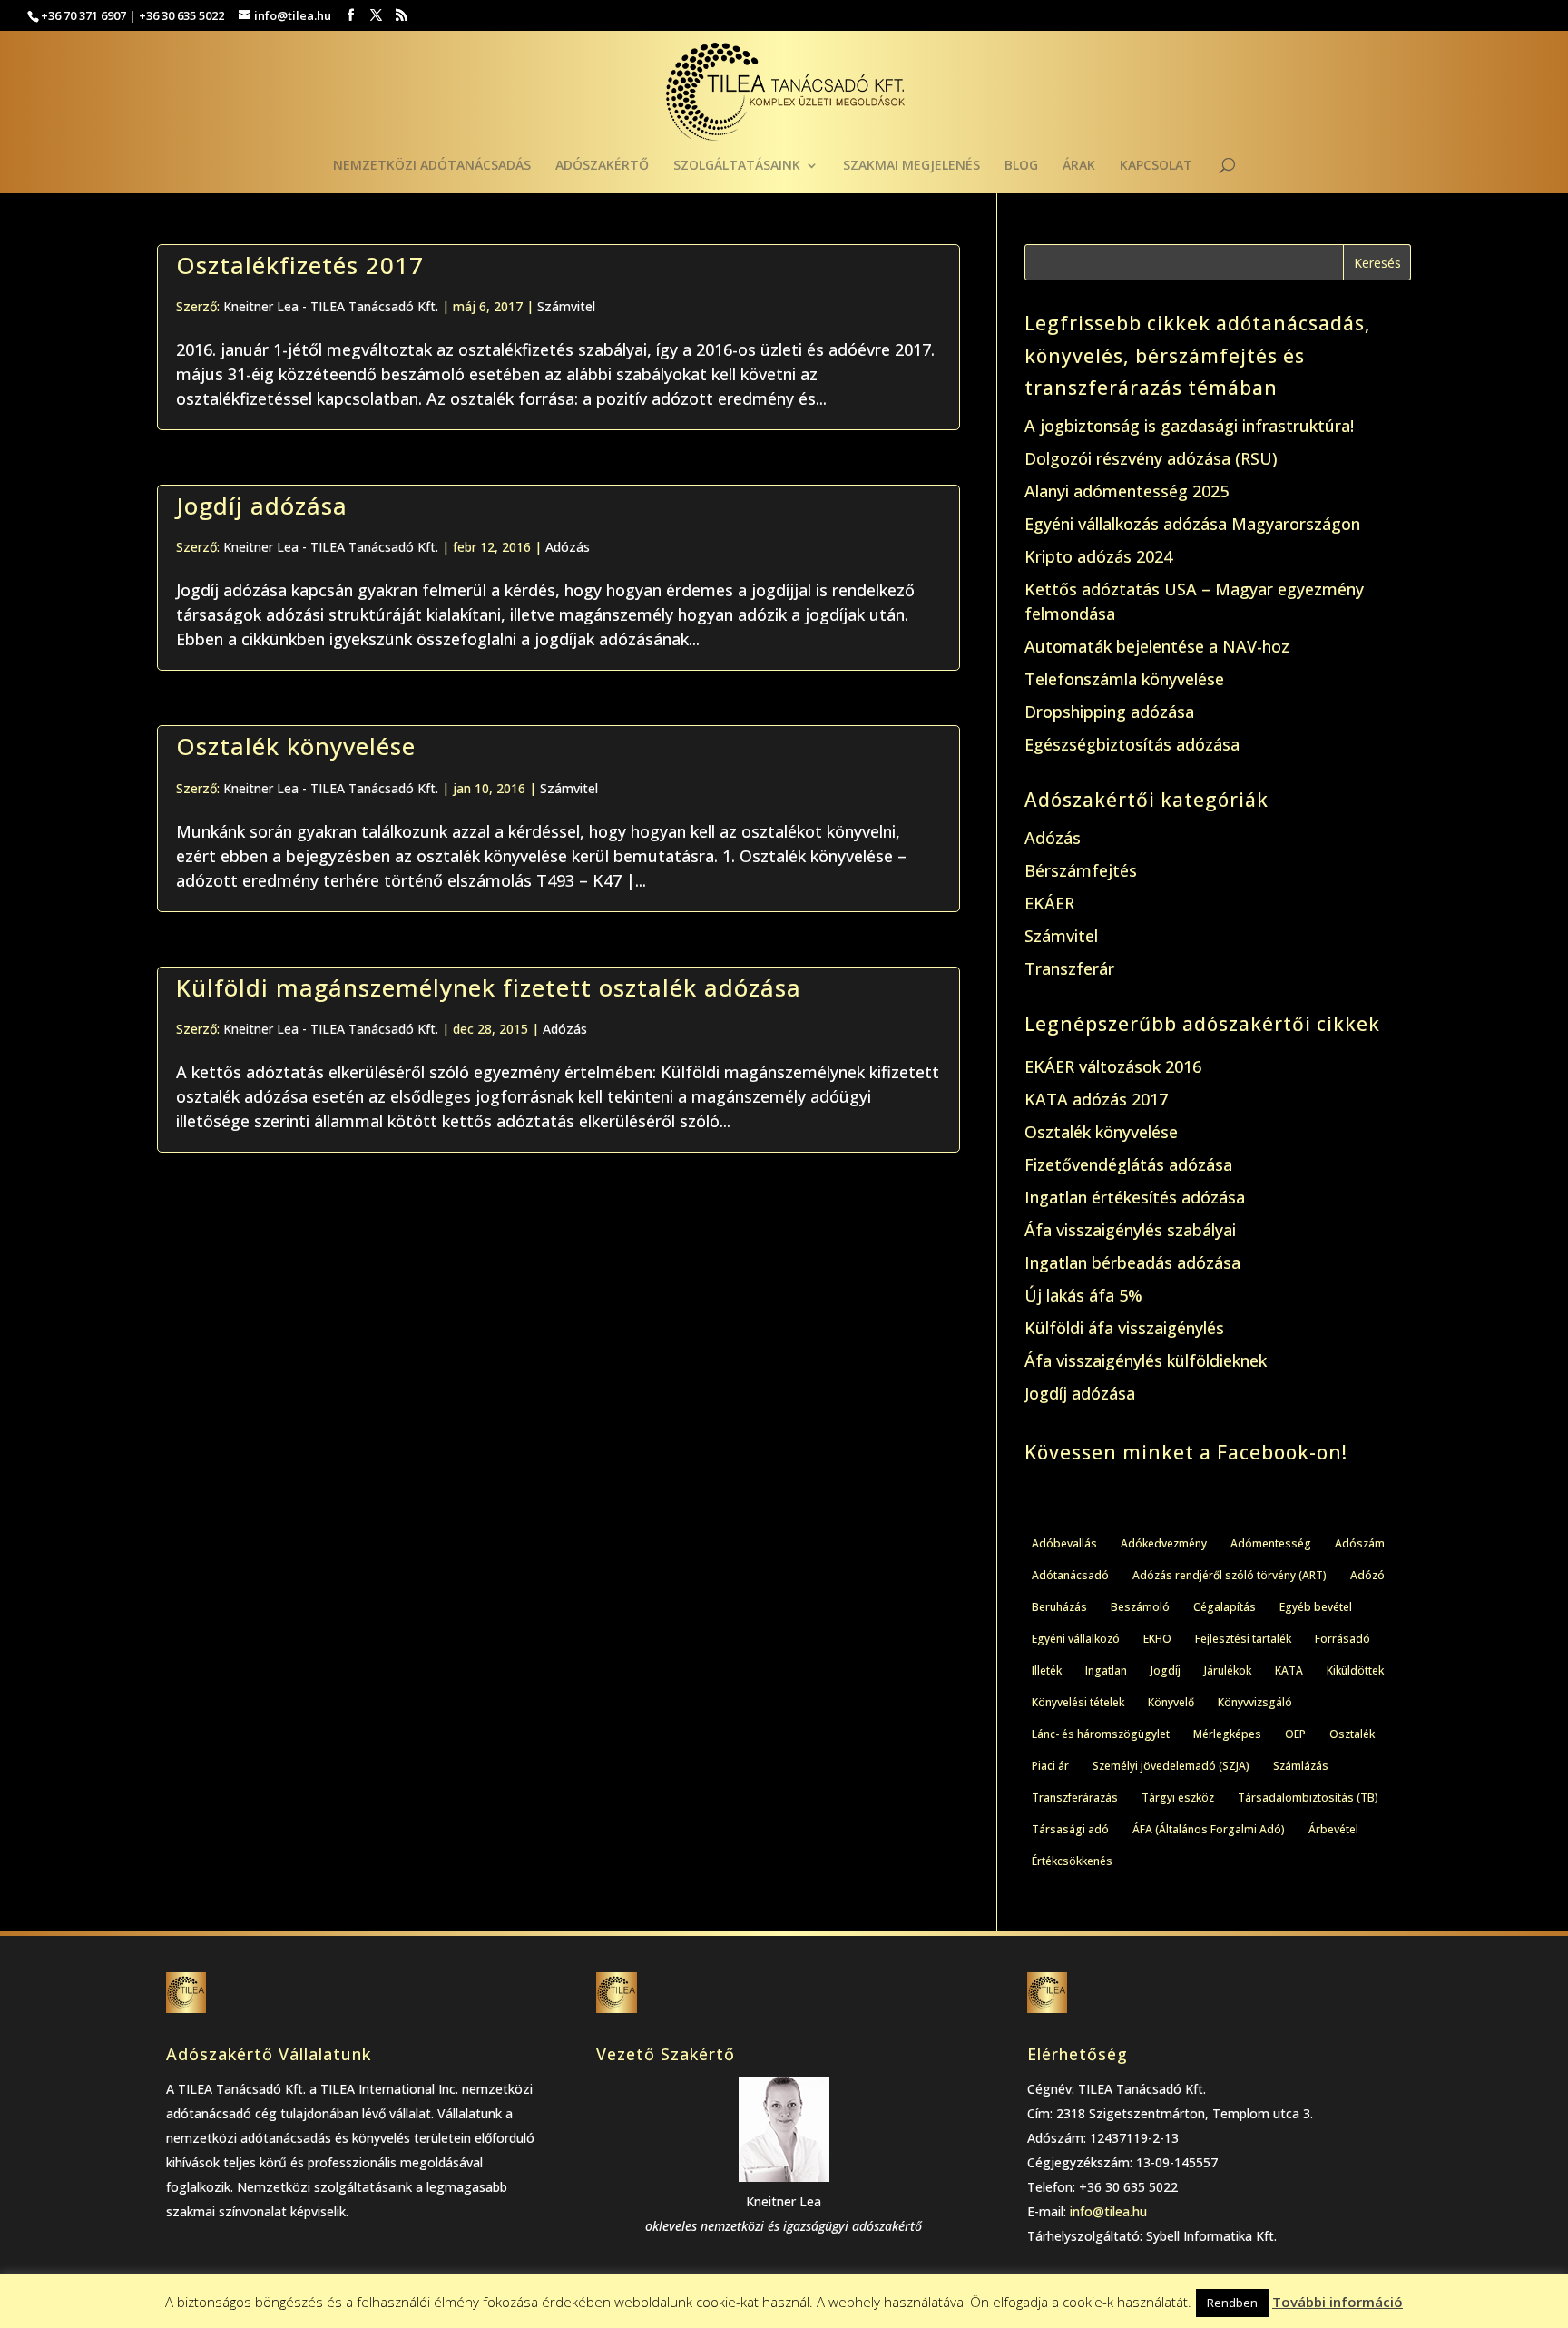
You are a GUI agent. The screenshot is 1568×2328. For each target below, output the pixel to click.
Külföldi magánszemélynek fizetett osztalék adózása (489, 987)
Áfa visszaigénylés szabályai (1130, 1230)
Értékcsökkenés (1072, 1861)
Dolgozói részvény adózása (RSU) (1151, 458)
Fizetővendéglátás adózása (1128, 1164)
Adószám (1360, 1543)
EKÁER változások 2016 (1113, 1066)
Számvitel (566, 306)
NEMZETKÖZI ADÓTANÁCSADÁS (432, 166)
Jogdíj (1166, 1670)
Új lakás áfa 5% (1083, 1295)
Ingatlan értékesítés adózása (1135, 1197)
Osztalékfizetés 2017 (300, 265)
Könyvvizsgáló (1255, 1702)
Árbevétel (1333, 1829)
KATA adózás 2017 (1096, 1099)
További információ (1338, 2302)
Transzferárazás (1075, 1798)
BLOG (1021, 166)
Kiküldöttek (1355, 1670)
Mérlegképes (1227, 1734)
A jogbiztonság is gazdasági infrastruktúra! (1189, 426)
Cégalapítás (1225, 1607)
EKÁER (1049, 903)
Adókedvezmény (1164, 1543)
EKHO (1157, 1639)
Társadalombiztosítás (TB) (1308, 1798)
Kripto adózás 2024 (1098, 556)
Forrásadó (1343, 1639)
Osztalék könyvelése (296, 746)
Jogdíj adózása (262, 506)
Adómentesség (1271, 1543)
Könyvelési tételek (1078, 1702)
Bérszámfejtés (1081, 870)
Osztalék (1352, 1734)
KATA (1289, 1670)
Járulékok (1228, 1670)
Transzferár (1069, 968)
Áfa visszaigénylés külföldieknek (1146, 1360)
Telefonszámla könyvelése (1124, 679)
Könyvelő (1171, 1702)
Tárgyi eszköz (1178, 1798)
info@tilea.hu (1108, 2211)
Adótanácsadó (1070, 1575)
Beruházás (1059, 1607)
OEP (1295, 1734)
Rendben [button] (1232, 2303)
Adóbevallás (1064, 1543)
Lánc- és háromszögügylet (1101, 1734)
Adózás (568, 547)
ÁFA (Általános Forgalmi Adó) (1209, 1829)
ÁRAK (1079, 166)
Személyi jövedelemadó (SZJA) (1171, 1766)
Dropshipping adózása (1109, 712)
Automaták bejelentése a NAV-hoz (1157, 646)
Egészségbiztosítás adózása (1132, 744)
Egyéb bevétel (1316, 1607)
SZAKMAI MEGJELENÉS (911, 166)
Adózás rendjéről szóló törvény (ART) (1230, 1575)
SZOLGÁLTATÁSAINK (737, 166)
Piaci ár (1050, 1766)
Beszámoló (1140, 1607)
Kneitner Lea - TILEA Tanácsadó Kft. (331, 306)
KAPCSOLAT (1156, 166)
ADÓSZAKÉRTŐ (602, 166)
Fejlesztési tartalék (1243, 1639)
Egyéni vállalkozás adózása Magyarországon (1192, 524)
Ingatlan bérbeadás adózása (1132, 1262)
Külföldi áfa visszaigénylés (1124, 1328)
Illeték (1047, 1670)
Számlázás (1301, 1766)
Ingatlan (1106, 1670)
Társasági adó (1070, 1829)
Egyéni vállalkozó (1076, 1639)
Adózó (1367, 1575)
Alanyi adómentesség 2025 (1127, 491)
